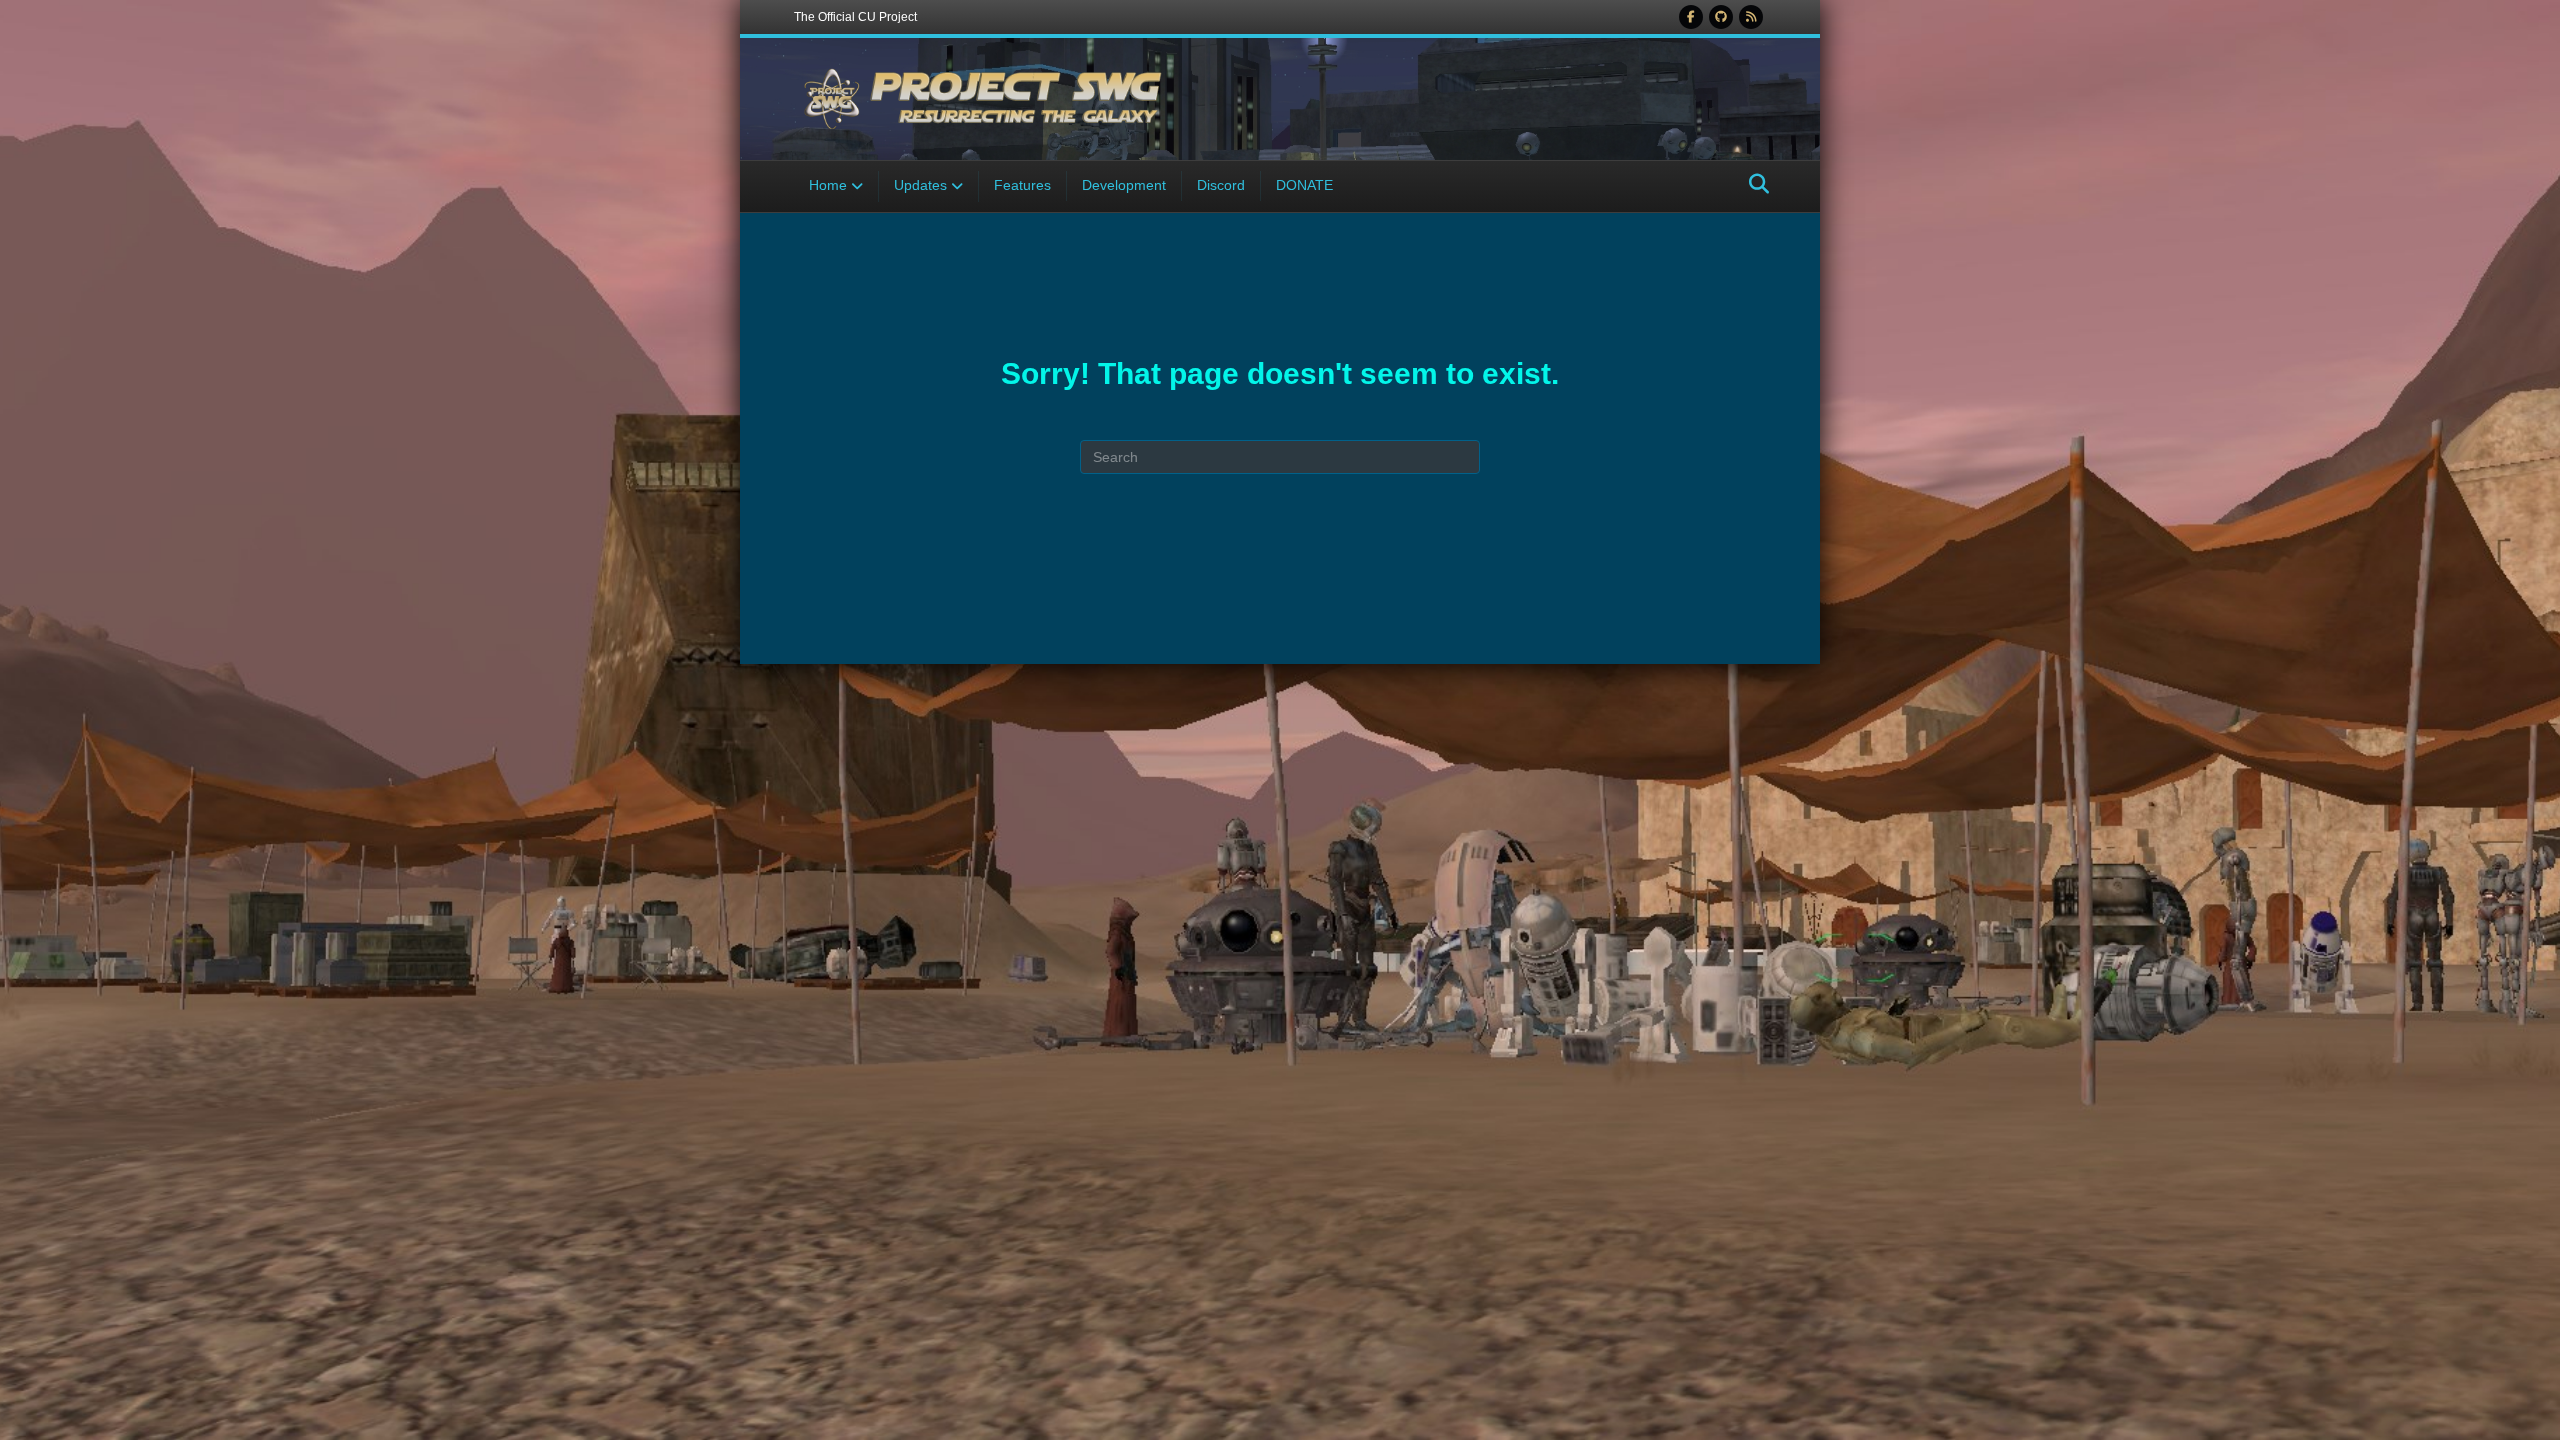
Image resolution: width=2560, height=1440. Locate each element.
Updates (920, 185)
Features (1022, 185)
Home (828, 185)
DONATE (1304, 185)
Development (1124, 185)
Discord (1221, 185)
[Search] (1753, 184)
